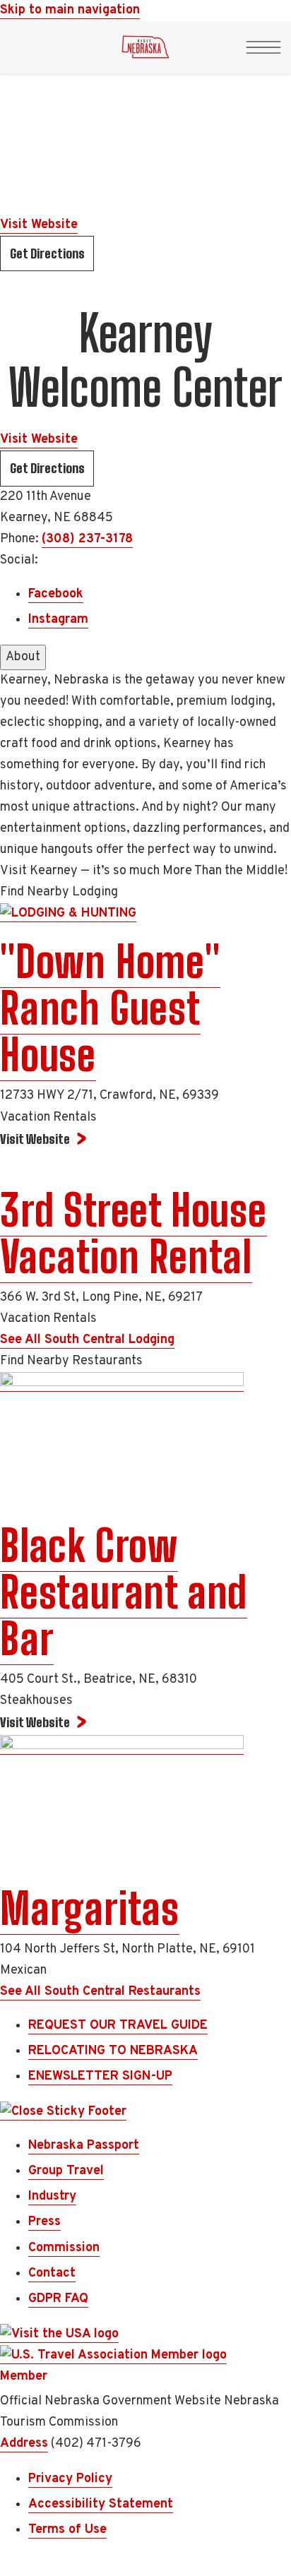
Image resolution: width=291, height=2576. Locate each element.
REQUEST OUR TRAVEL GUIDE (118, 2026)
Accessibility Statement (101, 2504)
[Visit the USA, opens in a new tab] (59, 2334)
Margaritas (90, 1909)
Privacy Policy (70, 2479)
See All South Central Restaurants (100, 1992)
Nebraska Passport (84, 2146)
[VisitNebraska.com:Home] (145, 51)
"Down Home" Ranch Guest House (110, 1008)
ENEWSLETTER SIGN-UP (100, 2076)
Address (24, 2444)
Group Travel (66, 2171)
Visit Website (39, 225)
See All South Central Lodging (87, 1340)
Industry (52, 2196)
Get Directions (47, 254)
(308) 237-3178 (87, 539)
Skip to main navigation (70, 10)
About (23, 657)
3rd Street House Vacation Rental (133, 1234)
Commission (64, 2248)
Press (44, 2222)
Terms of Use (67, 2530)
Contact (52, 2273)
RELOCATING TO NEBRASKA (113, 2051)
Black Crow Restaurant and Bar (124, 1592)
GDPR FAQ (58, 2299)
